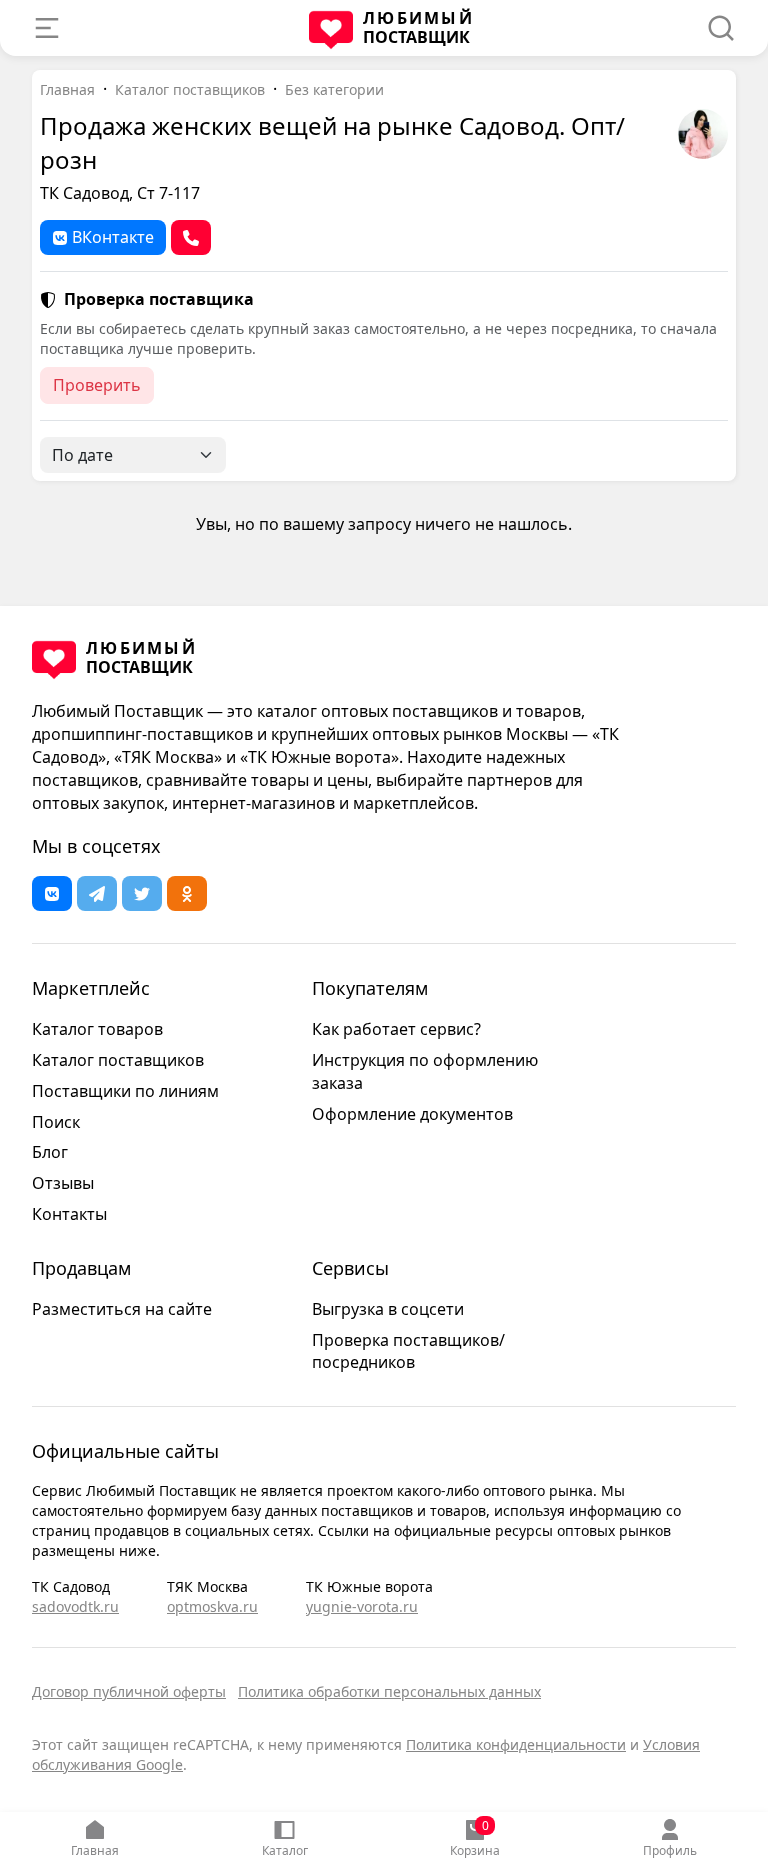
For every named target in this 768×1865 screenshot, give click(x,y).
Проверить (97, 385)
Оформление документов (412, 1114)
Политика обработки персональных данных (389, 1691)
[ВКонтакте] (52, 893)
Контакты (69, 1214)
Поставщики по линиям (125, 1091)
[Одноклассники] (187, 893)
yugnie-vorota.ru (362, 1606)
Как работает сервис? (396, 1029)
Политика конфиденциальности (516, 1744)
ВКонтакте (113, 237)
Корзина (475, 1838)
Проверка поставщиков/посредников (408, 1351)
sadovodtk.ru (75, 1606)
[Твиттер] (142, 893)
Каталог (285, 1850)
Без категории (334, 89)
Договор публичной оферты (129, 1691)
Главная (95, 1850)
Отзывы (63, 1183)
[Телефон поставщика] (191, 237)
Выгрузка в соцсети (388, 1309)
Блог (50, 1152)
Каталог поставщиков (190, 89)
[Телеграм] (97, 893)
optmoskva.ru (212, 1606)
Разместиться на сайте (122, 1309)
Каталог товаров (97, 1029)
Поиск (56, 1122)
